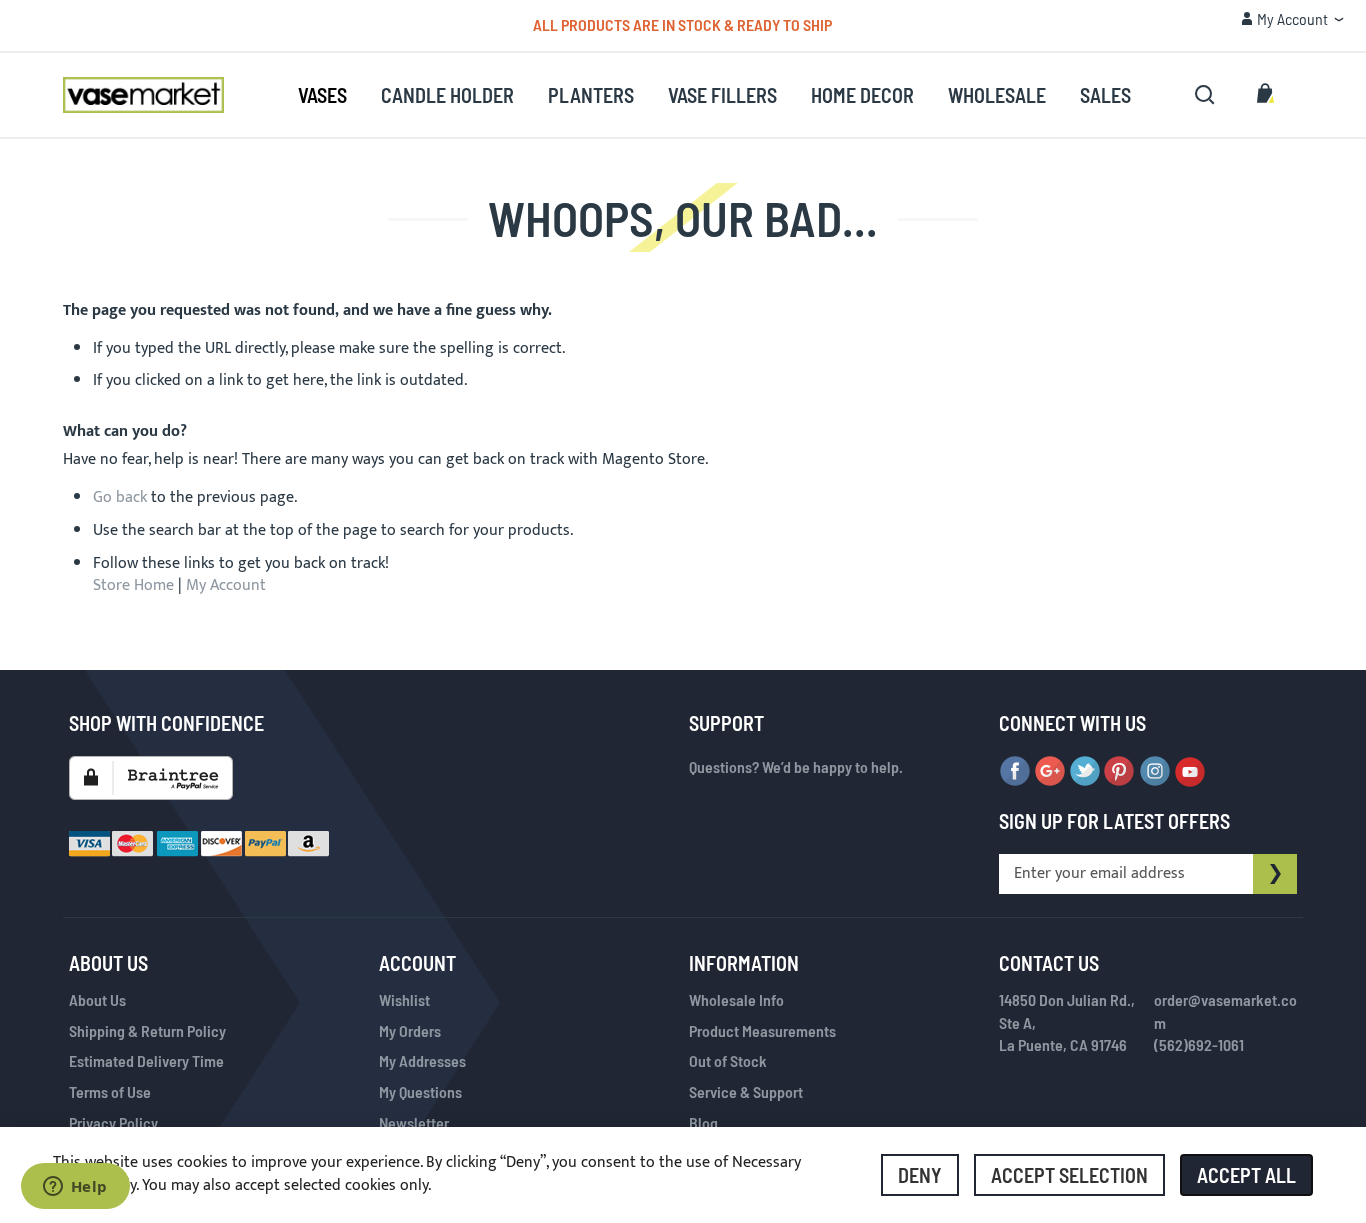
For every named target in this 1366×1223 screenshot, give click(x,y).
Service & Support (746, 1091)
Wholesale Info (736, 999)
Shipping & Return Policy (147, 1030)
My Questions (420, 1091)
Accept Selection (1069, 1175)
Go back (120, 497)
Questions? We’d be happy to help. (796, 766)
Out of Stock (728, 1060)
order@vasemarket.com (1225, 1011)
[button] (1292, 19)
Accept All (1246, 1175)
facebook (1015, 772)
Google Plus (1050, 772)
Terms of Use (110, 1091)
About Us (97, 999)
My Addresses (422, 1060)
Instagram (1155, 772)
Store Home (133, 585)
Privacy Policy (113, 1122)
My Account (226, 585)
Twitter (1085, 772)
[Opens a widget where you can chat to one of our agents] (75, 1188)
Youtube (1190, 772)
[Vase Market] (143, 95)
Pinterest (1120, 772)
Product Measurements (762, 1030)
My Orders (410, 1030)
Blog (703, 1122)
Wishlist (404, 999)
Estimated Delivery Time (146, 1060)
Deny (920, 1175)
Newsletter (414, 1122)
